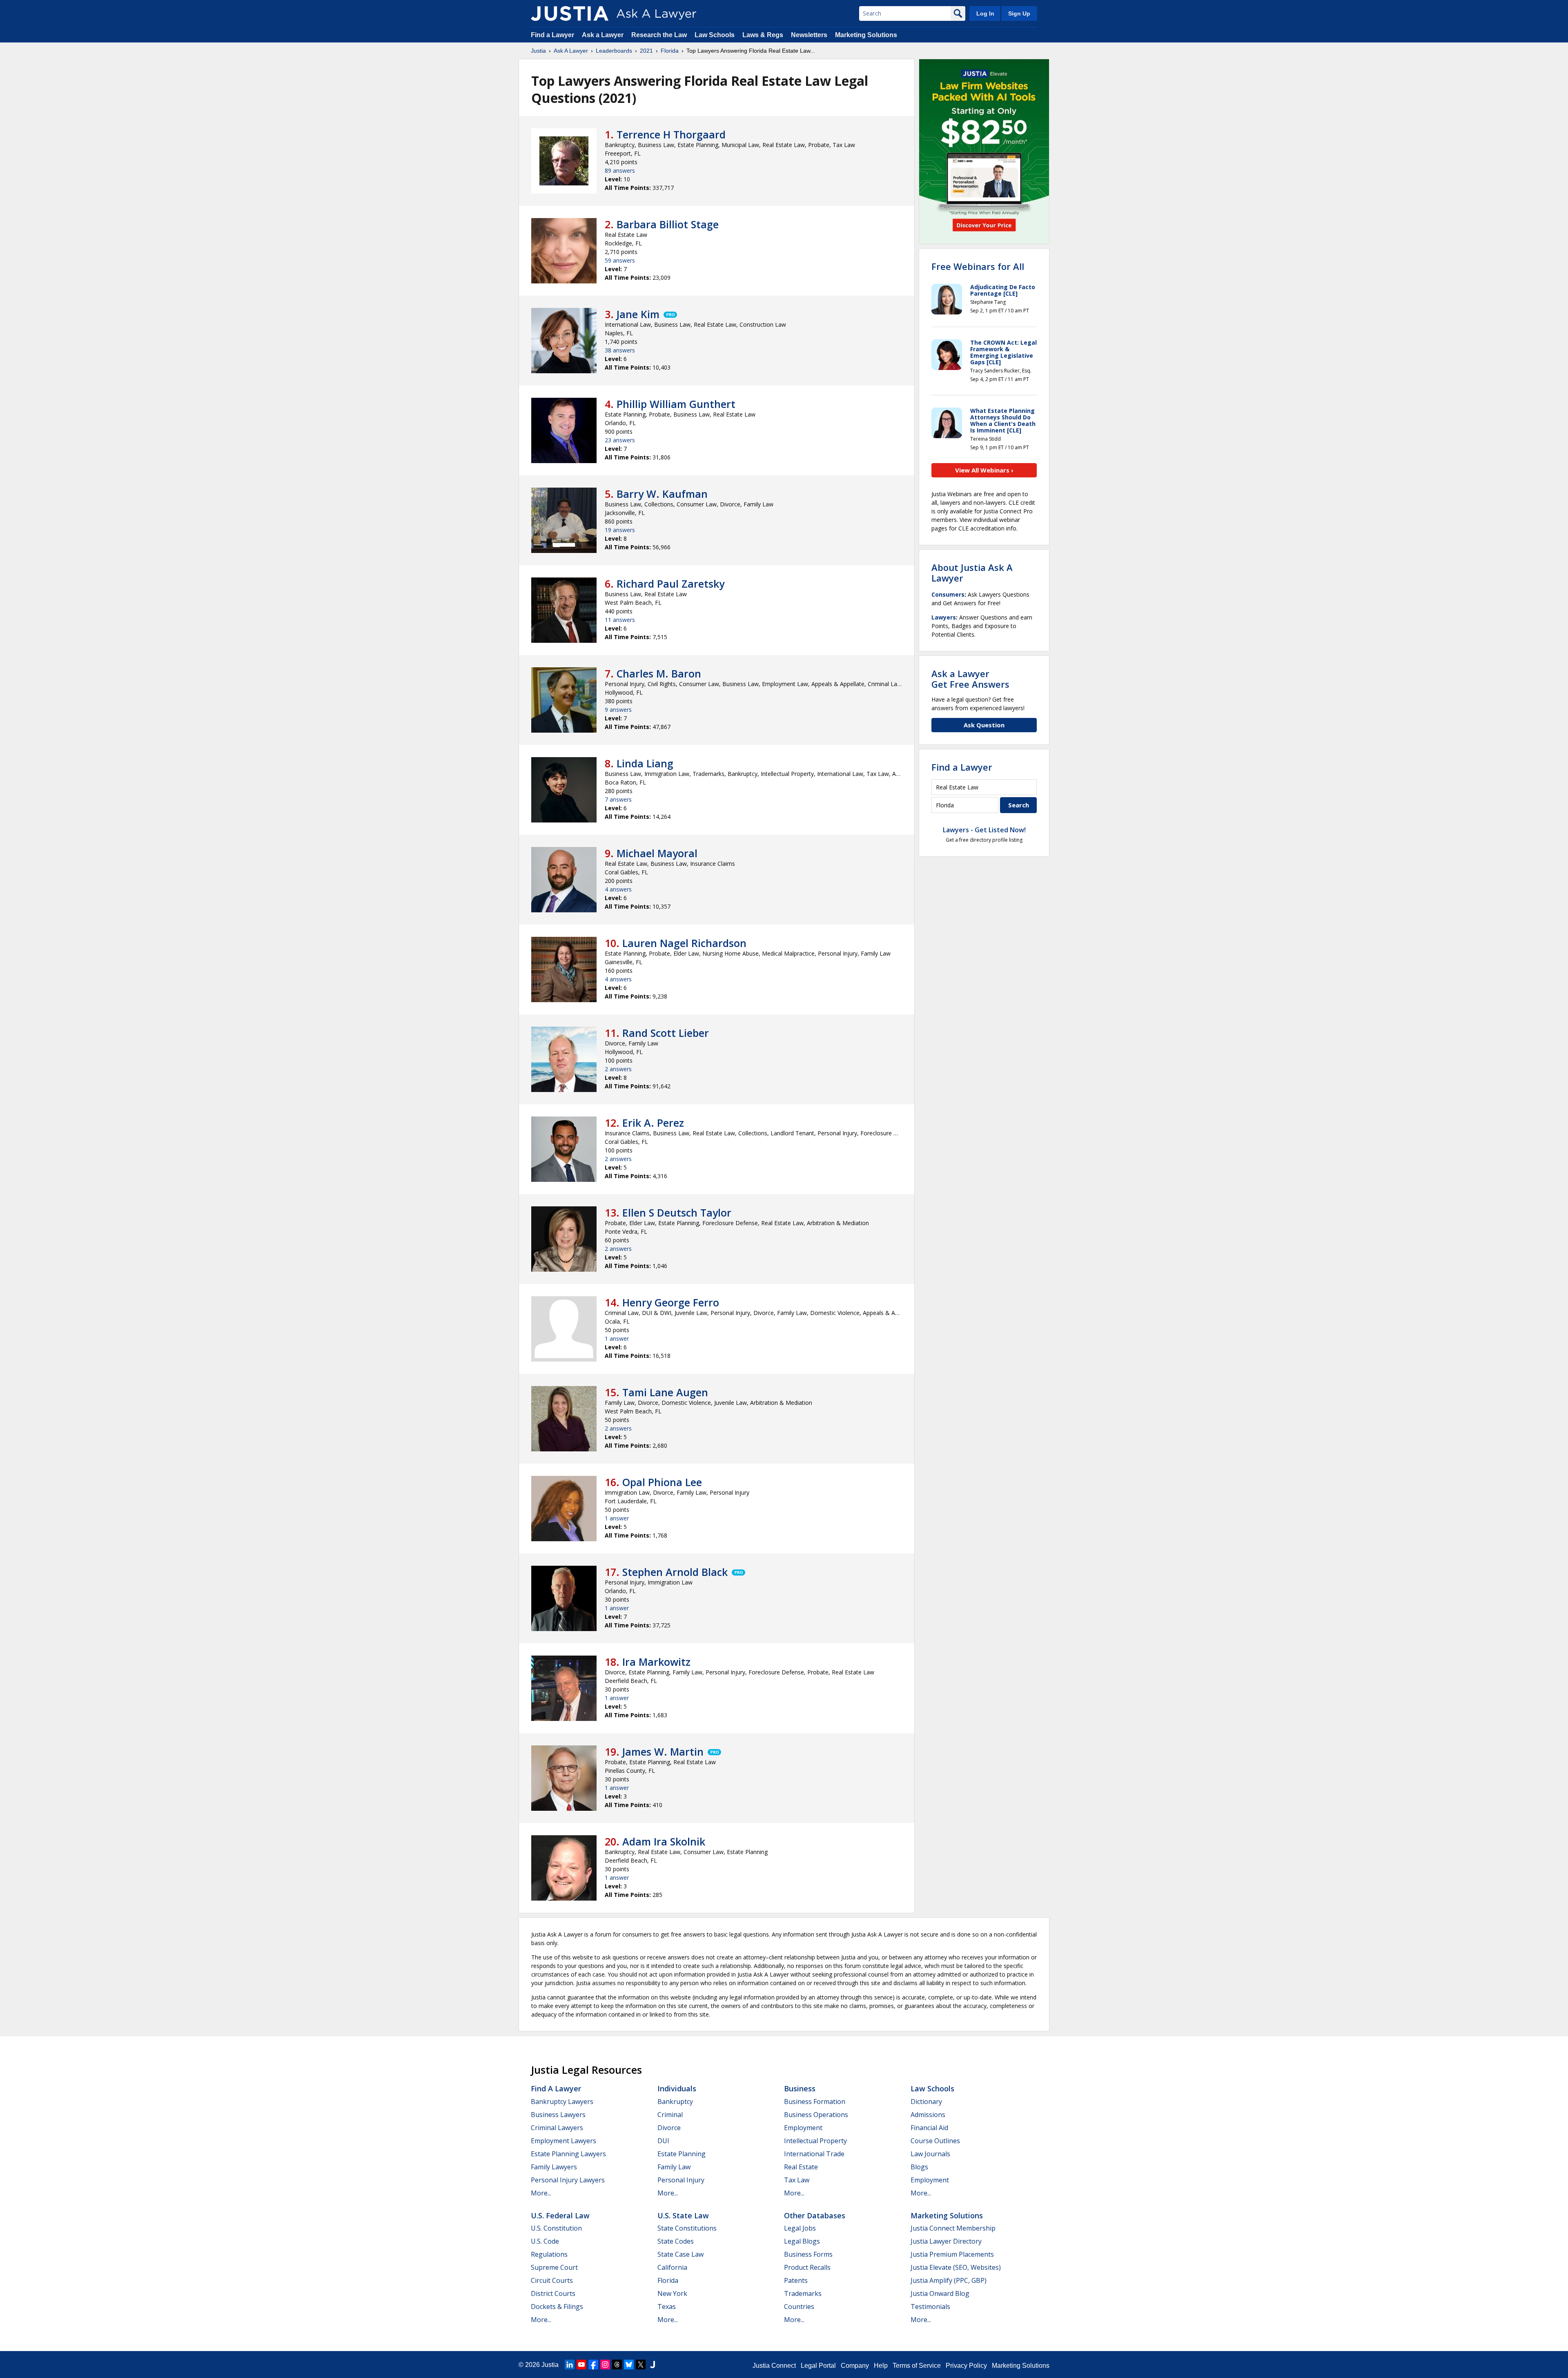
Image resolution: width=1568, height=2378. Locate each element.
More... (541, 2193)
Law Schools (715, 35)
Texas (667, 2307)
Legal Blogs (802, 2241)
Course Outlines (935, 2141)
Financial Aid (929, 2128)
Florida (670, 51)
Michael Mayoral (657, 853)
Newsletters (809, 35)
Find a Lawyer (552, 35)
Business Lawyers (558, 2115)
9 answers (618, 710)
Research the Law (659, 35)
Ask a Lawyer (604, 35)
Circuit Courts (552, 2280)
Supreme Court (554, 2267)
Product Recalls (807, 2267)
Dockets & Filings (557, 2307)
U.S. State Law (683, 2215)
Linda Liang (645, 763)
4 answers (618, 889)
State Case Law (680, 2254)
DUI (663, 2141)
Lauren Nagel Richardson (684, 943)
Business (800, 2088)
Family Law (674, 2167)
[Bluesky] (629, 2365)
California (672, 2267)
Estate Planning (682, 2154)
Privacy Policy (966, 2366)
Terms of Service (917, 2366)
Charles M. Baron (659, 673)
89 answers (620, 170)
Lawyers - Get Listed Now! (984, 830)
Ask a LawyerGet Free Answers (970, 679)
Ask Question (984, 725)
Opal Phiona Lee (662, 1482)
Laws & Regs (763, 35)
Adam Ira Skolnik (664, 1841)
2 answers (618, 1069)
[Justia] (570, 13)
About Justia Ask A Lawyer (972, 573)
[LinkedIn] (570, 2365)
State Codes (676, 2241)
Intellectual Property (815, 2141)
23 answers (620, 440)
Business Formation (815, 2102)
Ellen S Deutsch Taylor (677, 1212)
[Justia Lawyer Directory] (653, 2365)
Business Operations (816, 2115)
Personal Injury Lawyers (568, 2180)
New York (672, 2293)
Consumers (948, 594)
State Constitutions (687, 2228)
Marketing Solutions (866, 35)
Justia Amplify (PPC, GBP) (949, 2280)
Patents (796, 2280)
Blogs (919, 2167)
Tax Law (797, 2180)
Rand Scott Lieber (666, 1033)
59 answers (620, 260)
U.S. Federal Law (560, 2215)
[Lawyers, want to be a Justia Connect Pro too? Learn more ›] (670, 314)
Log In (985, 13)
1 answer (617, 1338)
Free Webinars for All (978, 266)
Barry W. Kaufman (662, 494)
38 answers (620, 350)
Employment (803, 2128)
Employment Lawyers (563, 2141)
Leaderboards (614, 51)
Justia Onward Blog (940, 2293)
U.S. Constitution (556, 2228)
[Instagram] (605, 2365)
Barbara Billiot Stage (668, 224)
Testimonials (930, 2307)
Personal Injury (681, 2180)
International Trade (814, 2154)
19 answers (620, 530)
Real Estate (801, 2167)
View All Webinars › (984, 470)
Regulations (549, 2254)
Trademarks (803, 2293)
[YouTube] (581, 2365)
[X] (641, 2365)
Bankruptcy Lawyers (562, 2102)
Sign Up (1019, 13)
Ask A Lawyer (571, 51)
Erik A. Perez (653, 1123)
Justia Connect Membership (953, 2228)
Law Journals (930, 2154)
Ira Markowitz (656, 1662)
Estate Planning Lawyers (568, 2154)
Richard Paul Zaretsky (670, 584)
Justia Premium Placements (952, 2254)
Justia (538, 51)
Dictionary (926, 2102)
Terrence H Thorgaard (671, 134)
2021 (646, 51)
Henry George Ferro (671, 1302)
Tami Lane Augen (665, 1392)
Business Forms (808, 2254)
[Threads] (617, 2365)
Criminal (670, 2115)
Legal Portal (818, 2366)
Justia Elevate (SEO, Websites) (956, 2267)
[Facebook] (593, 2365)
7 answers (618, 799)
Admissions (928, 2115)
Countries (799, 2307)
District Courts (553, 2293)
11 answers (620, 620)
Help (881, 2366)
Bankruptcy (675, 2102)
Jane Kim (638, 314)
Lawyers (944, 617)
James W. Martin (663, 1752)
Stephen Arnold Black (675, 1572)
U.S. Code (545, 2241)
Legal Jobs (800, 2228)
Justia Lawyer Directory (946, 2241)
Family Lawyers (554, 2167)
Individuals (677, 2088)
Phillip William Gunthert (676, 404)
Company (855, 2366)
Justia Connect (774, 2366)
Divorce (669, 2128)
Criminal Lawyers (557, 2128)
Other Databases (815, 2215)
